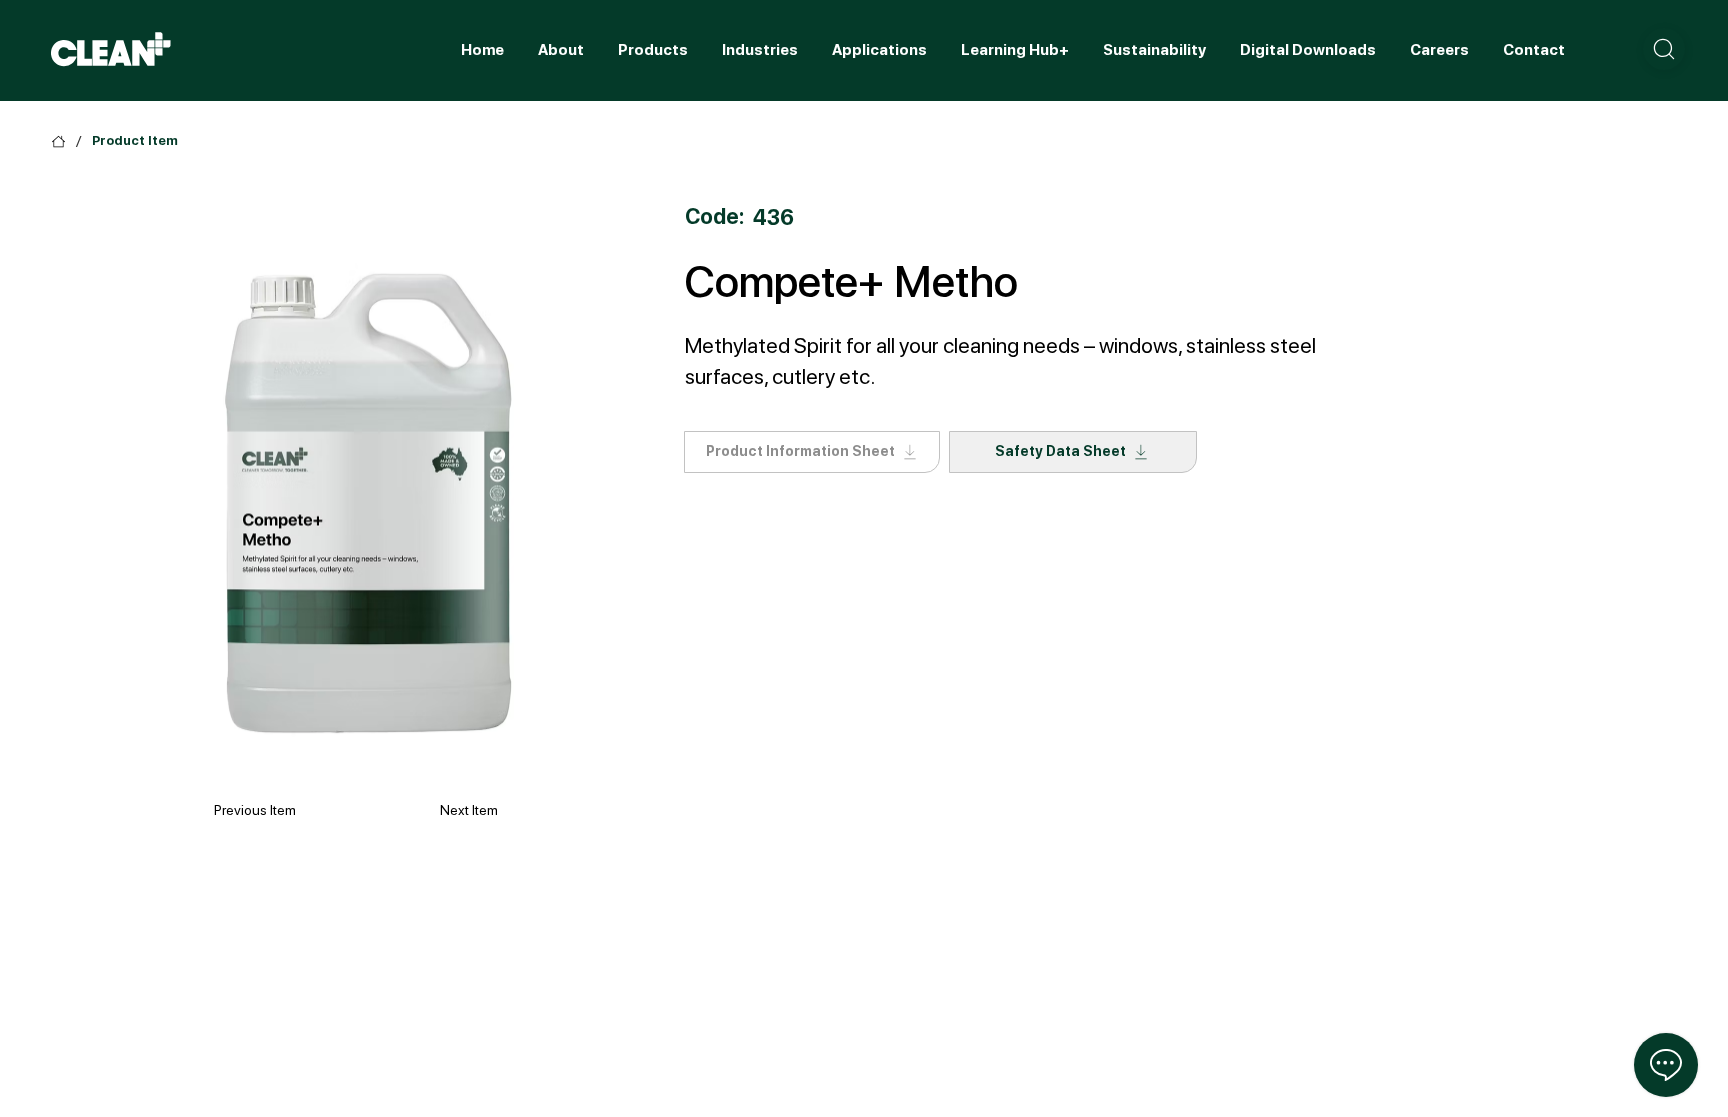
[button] (1664, 49)
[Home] (58, 141)
